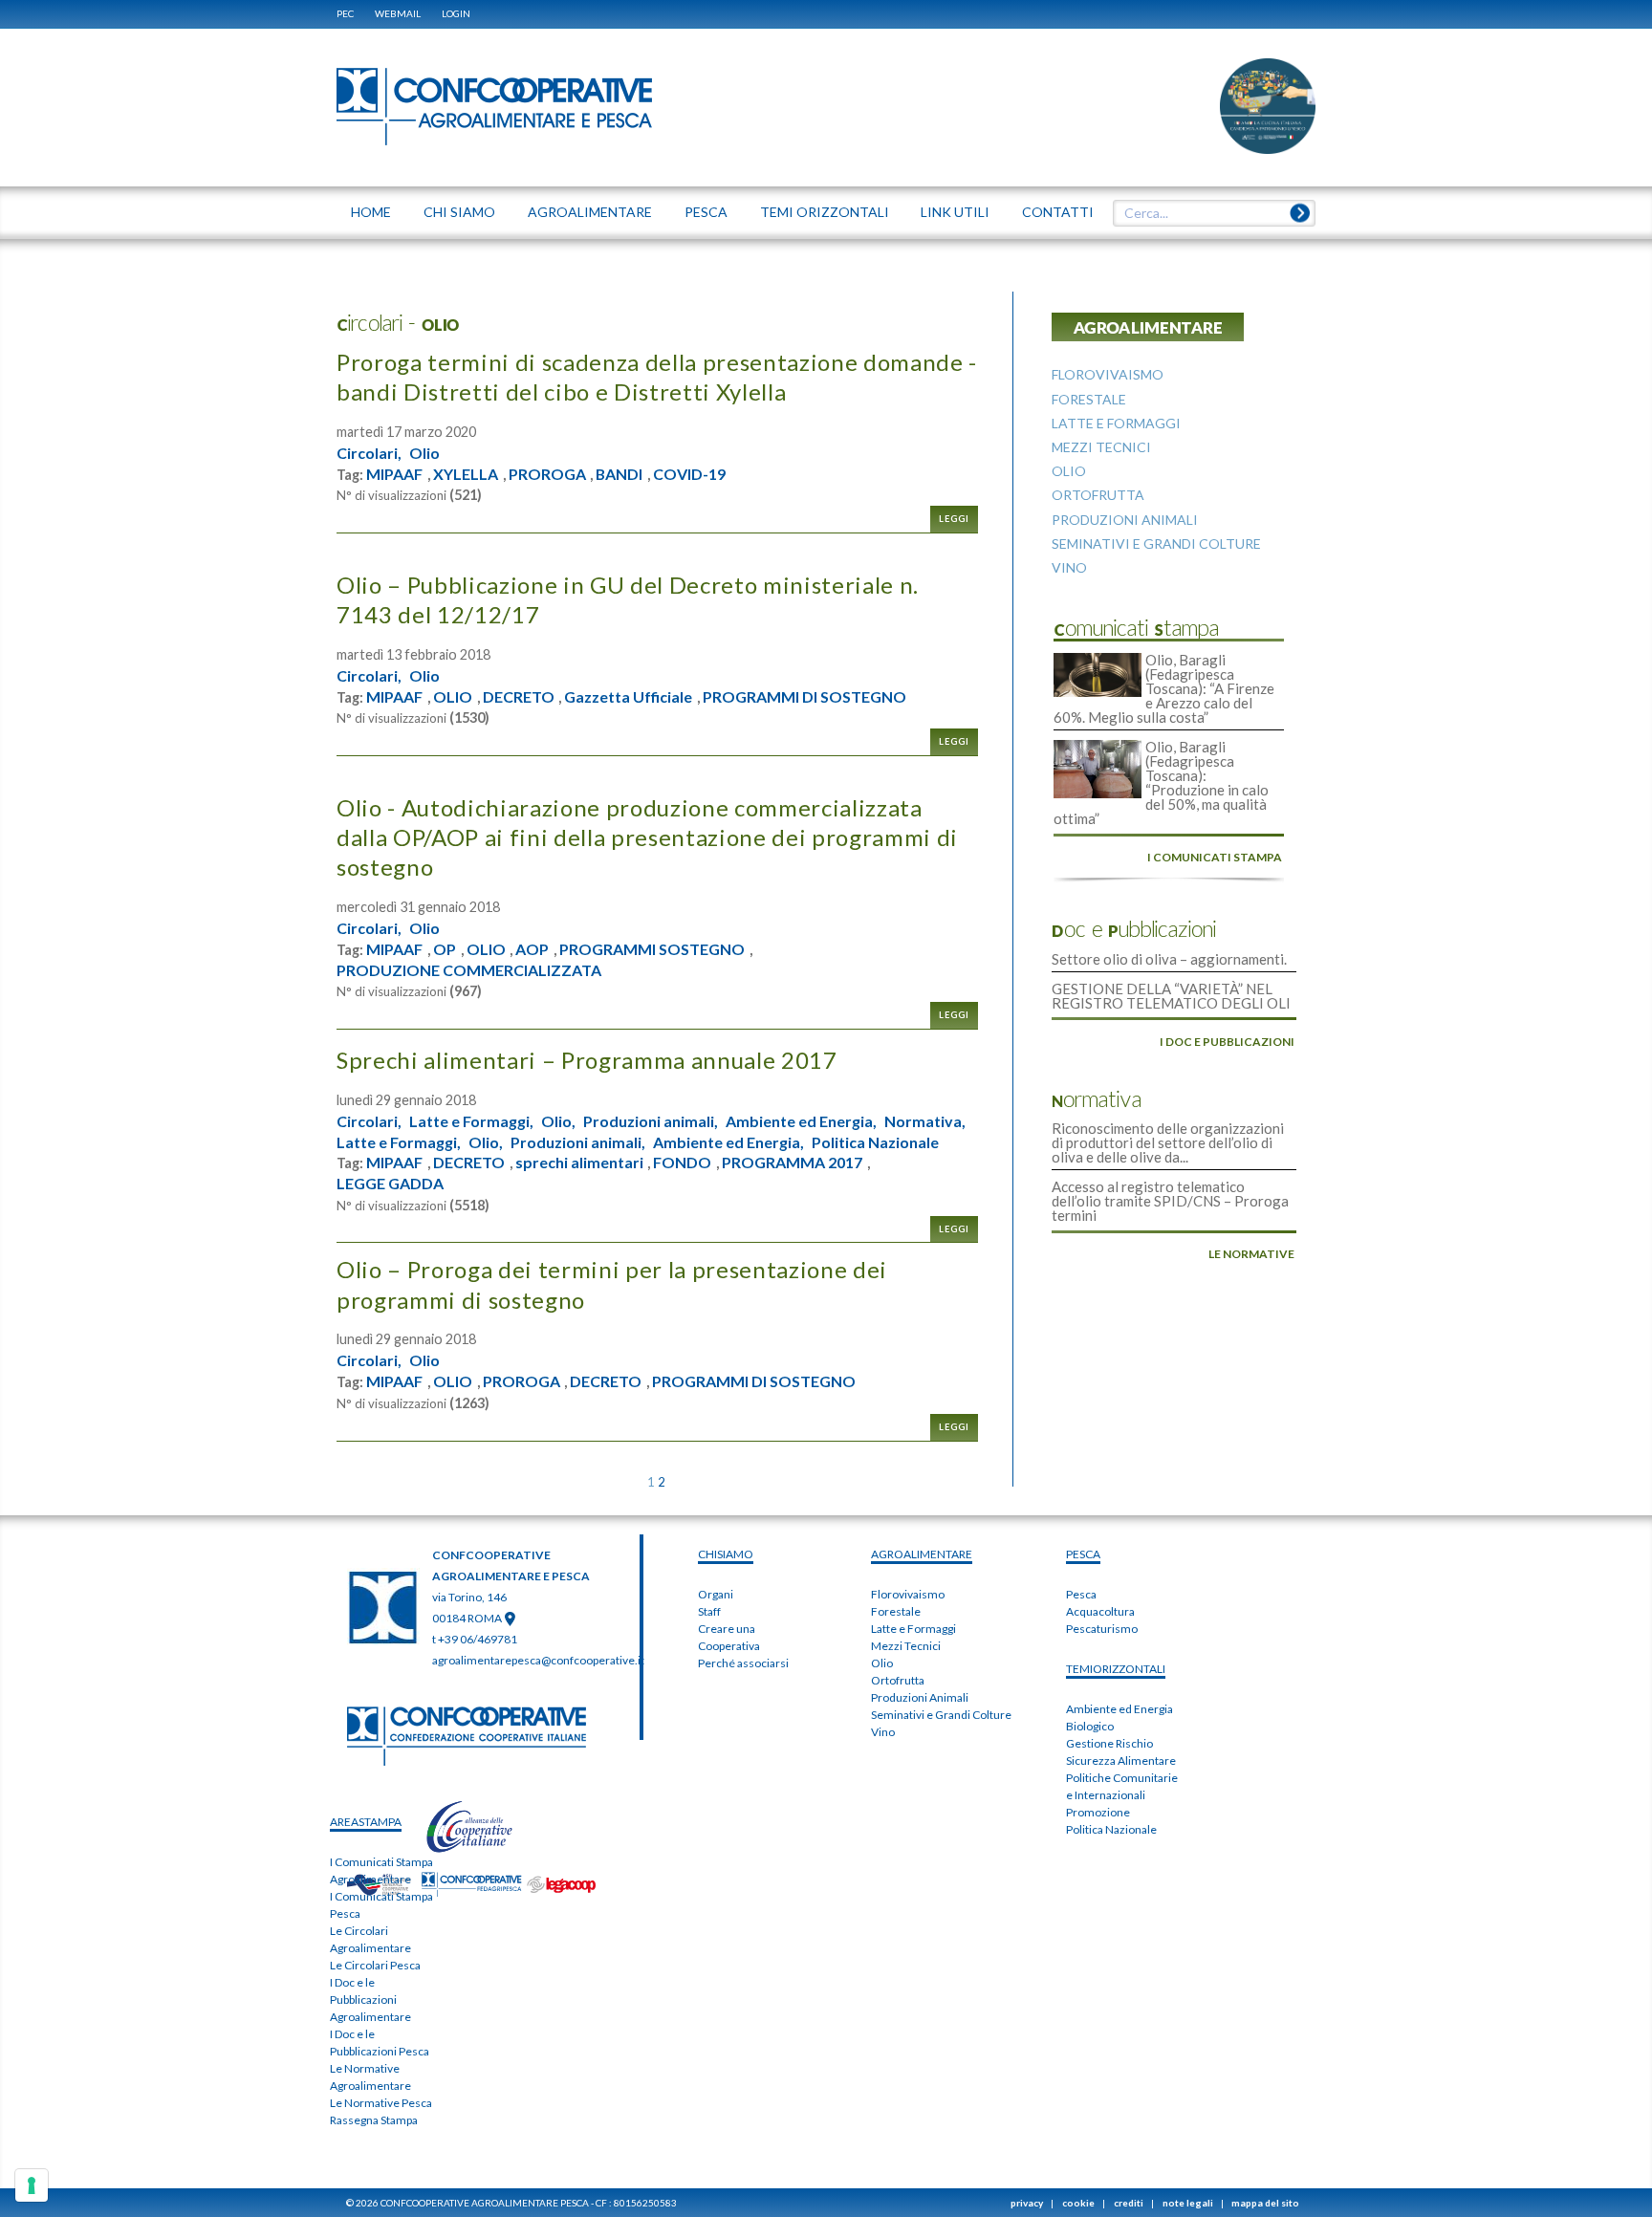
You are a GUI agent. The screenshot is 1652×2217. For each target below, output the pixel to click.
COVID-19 (689, 474)
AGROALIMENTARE (922, 1554)
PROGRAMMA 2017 (792, 1163)
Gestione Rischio (1109, 1743)
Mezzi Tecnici (906, 1646)
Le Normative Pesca (381, 2103)
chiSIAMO (726, 1554)
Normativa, (925, 1121)
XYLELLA (466, 474)
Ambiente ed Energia (1119, 1709)
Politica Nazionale (875, 1142)
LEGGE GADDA (390, 1184)
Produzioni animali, (651, 1121)
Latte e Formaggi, (471, 1121)
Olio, (558, 1121)
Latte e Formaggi (913, 1629)
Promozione (1098, 1812)
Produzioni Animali (920, 1697)
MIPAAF (394, 474)
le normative (1251, 1254)
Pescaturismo (1102, 1629)
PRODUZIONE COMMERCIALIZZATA (469, 970)
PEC (345, 13)
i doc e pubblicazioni (1227, 1042)
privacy (1027, 2203)
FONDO (682, 1163)
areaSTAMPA (366, 1822)
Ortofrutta (898, 1680)
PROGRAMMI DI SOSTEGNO (804, 697)
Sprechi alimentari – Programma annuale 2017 (587, 1060)
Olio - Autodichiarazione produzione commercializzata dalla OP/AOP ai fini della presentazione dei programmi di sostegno (647, 837)
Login (456, 13)
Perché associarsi (743, 1663)
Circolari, (369, 453)
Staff (709, 1611)
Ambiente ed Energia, (801, 1121)
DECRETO (519, 697)
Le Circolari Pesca (375, 1965)
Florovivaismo (908, 1594)
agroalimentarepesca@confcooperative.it (538, 1660)
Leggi (954, 519)
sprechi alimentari (579, 1163)
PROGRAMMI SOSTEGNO (652, 949)
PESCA (1083, 1554)
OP (445, 949)
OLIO (453, 697)
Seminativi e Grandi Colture (941, 1715)
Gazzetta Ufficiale (628, 697)
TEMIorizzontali (1116, 1669)
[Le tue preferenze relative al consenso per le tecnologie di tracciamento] (32, 2185)
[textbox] (1207, 213)
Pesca (1081, 1594)
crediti (1129, 2203)
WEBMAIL (398, 13)
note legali (1188, 2203)
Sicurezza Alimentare (1121, 1761)
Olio (424, 453)
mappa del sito (1265, 2203)
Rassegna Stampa (374, 2120)
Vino (883, 1732)
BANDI (619, 474)
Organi (716, 1594)
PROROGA (547, 474)
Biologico (1090, 1726)
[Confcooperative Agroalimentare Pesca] (494, 105)
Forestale (896, 1611)
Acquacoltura (1100, 1611)
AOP (532, 949)
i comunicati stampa (1215, 857)
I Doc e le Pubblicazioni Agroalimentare (370, 2000)
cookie (1078, 2203)
